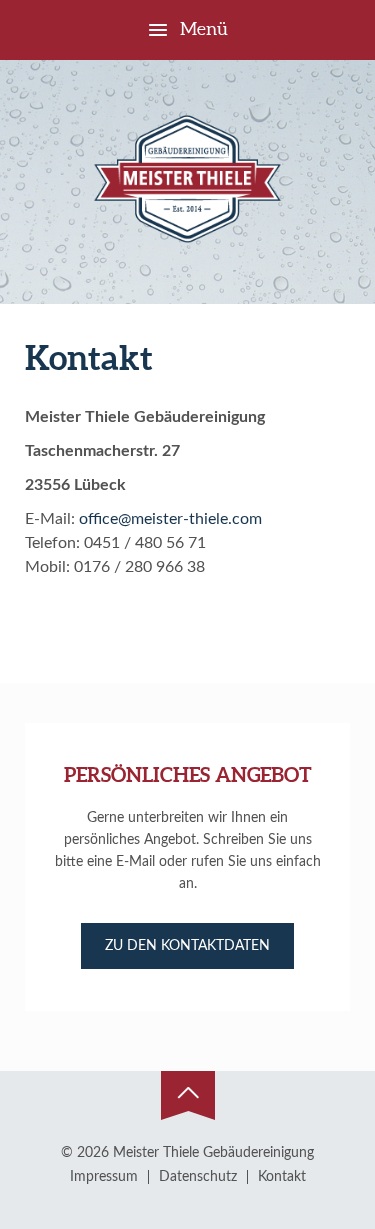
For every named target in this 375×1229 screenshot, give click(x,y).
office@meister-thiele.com (170, 519)
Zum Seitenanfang (188, 1096)
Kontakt (282, 1177)
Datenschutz (198, 1177)
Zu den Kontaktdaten (187, 946)
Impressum (104, 1177)
